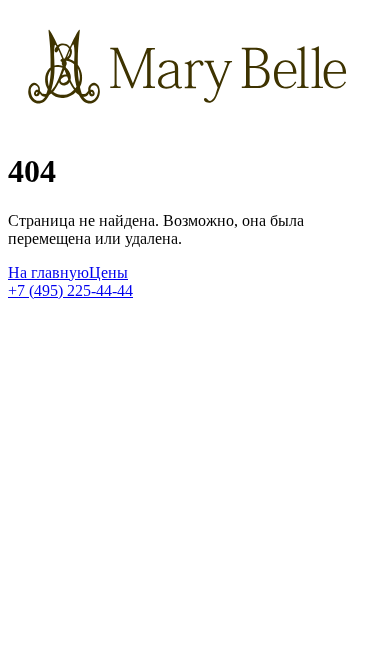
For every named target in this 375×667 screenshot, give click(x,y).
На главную (48, 272)
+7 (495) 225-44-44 (70, 290)
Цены (108, 272)
